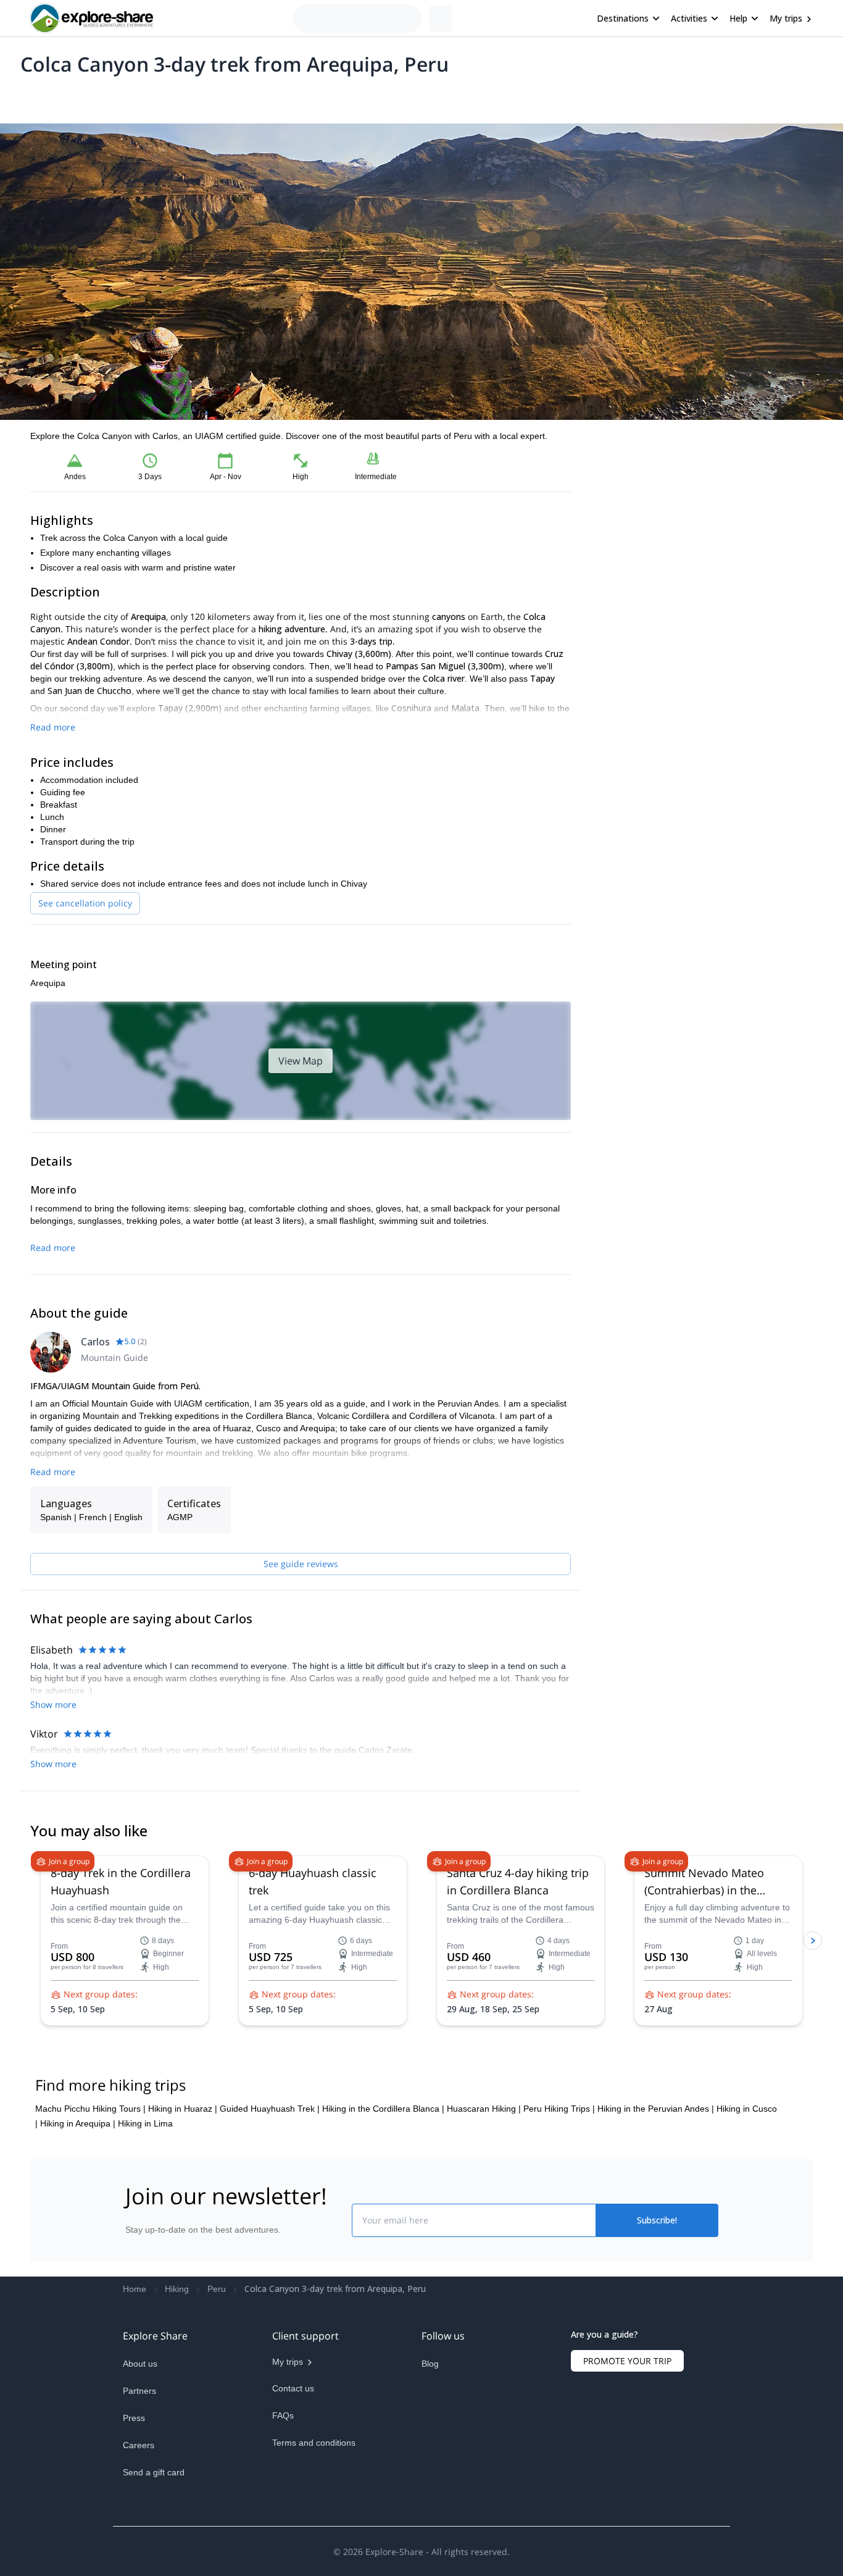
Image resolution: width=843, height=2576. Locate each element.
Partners (139, 2480)
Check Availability (702, 549)
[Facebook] (431, 2482)
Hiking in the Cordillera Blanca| (383, 2198)
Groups (145, 96)
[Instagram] (461, 2482)
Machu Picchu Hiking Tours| (90, 2198)
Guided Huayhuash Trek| (270, 2198)
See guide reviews (301, 1564)
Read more (53, 727)
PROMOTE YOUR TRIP (627, 2450)
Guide (229, 96)
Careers (139, 2534)
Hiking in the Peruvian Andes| (656, 2198)
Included (188, 96)
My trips (786, 18)
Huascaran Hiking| (484, 2198)
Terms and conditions (314, 2532)
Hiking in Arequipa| (78, 2212)
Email (615, 488)
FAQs (283, 2504)
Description (96, 96)
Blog (430, 2453)
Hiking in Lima (145, 2212)
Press (134, 2507)
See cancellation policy (85, 903)
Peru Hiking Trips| (559, 2198)
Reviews (269, 96)
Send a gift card (154, 2561)
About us (140, 2453)
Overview (44, 96)
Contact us (293, 2477)
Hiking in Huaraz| (183, 2198)
